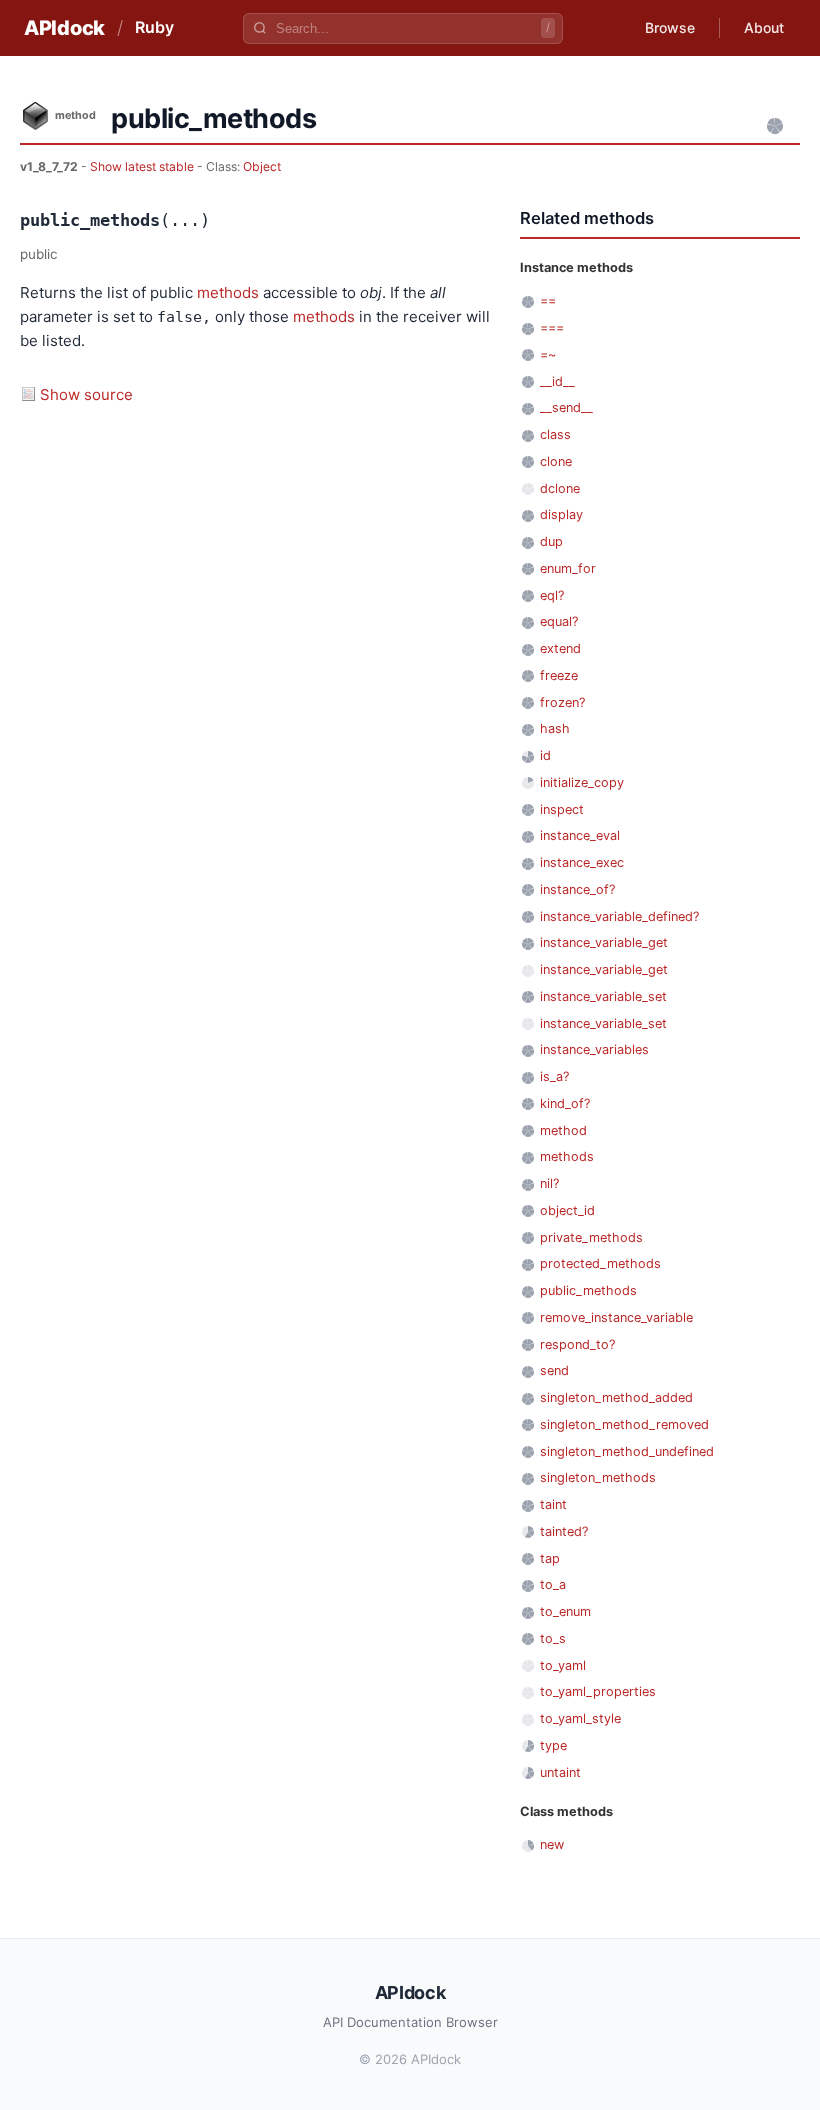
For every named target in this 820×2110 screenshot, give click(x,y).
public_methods (588, 1290)
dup (551, 541)
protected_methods (600, 1263)
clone (556, 461)
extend (560, 648)
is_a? (554, 1076)
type (553, 1745)
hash (555, 728)
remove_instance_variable (616, 1317)
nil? (549, 1183)
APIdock (64, 28)
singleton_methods (598, 1477)
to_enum (565, 1611)
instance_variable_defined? (619, 916)
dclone (560, 488)
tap (550, 1558)
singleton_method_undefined (627, 1451)
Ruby (154, 27)
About (764, 27)
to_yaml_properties (598, 1691)
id (545, 755)
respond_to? (577, 1344)
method (563, 1130)
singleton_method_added (616, 1397)
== (548, 300)
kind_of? (565, 1103)
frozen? (562, 702)
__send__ (566, 407)
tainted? (564, 1531)
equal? (559, 621)
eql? (552, 595)
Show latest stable (143, 166)
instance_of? (577, 889)
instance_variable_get (604, 942)
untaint (560, 1772)
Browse (670, 27)
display (561, 514)
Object (262, 166)
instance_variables (594, 1049)
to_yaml (563, 1665)
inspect (562, 809)
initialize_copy (582, 782)
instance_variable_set (603, 996)
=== (552, 327)
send (554, 1370)
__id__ (557, 381)
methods (228, 292)
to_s (553, 1638)
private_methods (591, 1237)
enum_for (568, 568)
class (555, 434)
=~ (548, 354)
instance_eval (580, 835)
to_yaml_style (580, 1718)
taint (553, 1504)
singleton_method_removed (624, 1424)
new (552, 1844)
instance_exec (582, 862)
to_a (553, 1584)
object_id (567, 1210)
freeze (559, 675)
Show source (86, 394)
